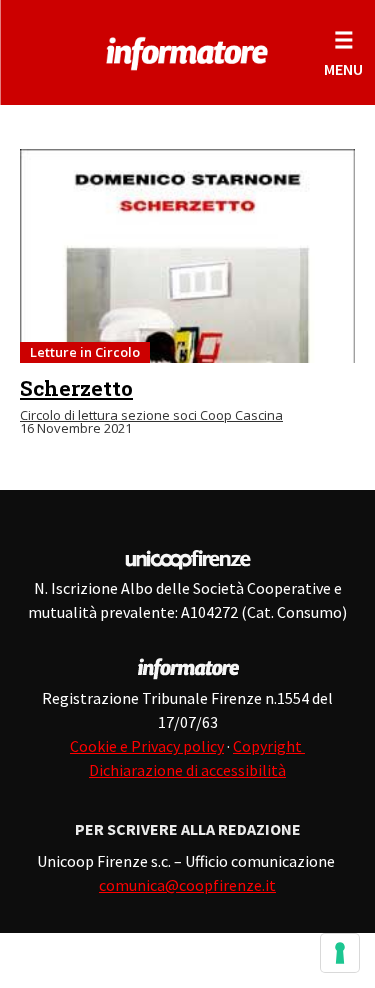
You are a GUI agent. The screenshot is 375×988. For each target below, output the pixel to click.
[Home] (187, 50)
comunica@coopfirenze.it (187, 885)
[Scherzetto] (187, 256)
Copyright (269, 746)
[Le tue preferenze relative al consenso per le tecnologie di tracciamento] (340, 953)
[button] (343, 52)
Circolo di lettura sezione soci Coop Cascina (151, 415)
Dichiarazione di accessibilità (187, 770)
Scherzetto (76, 388)
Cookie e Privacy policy (147, 746)
